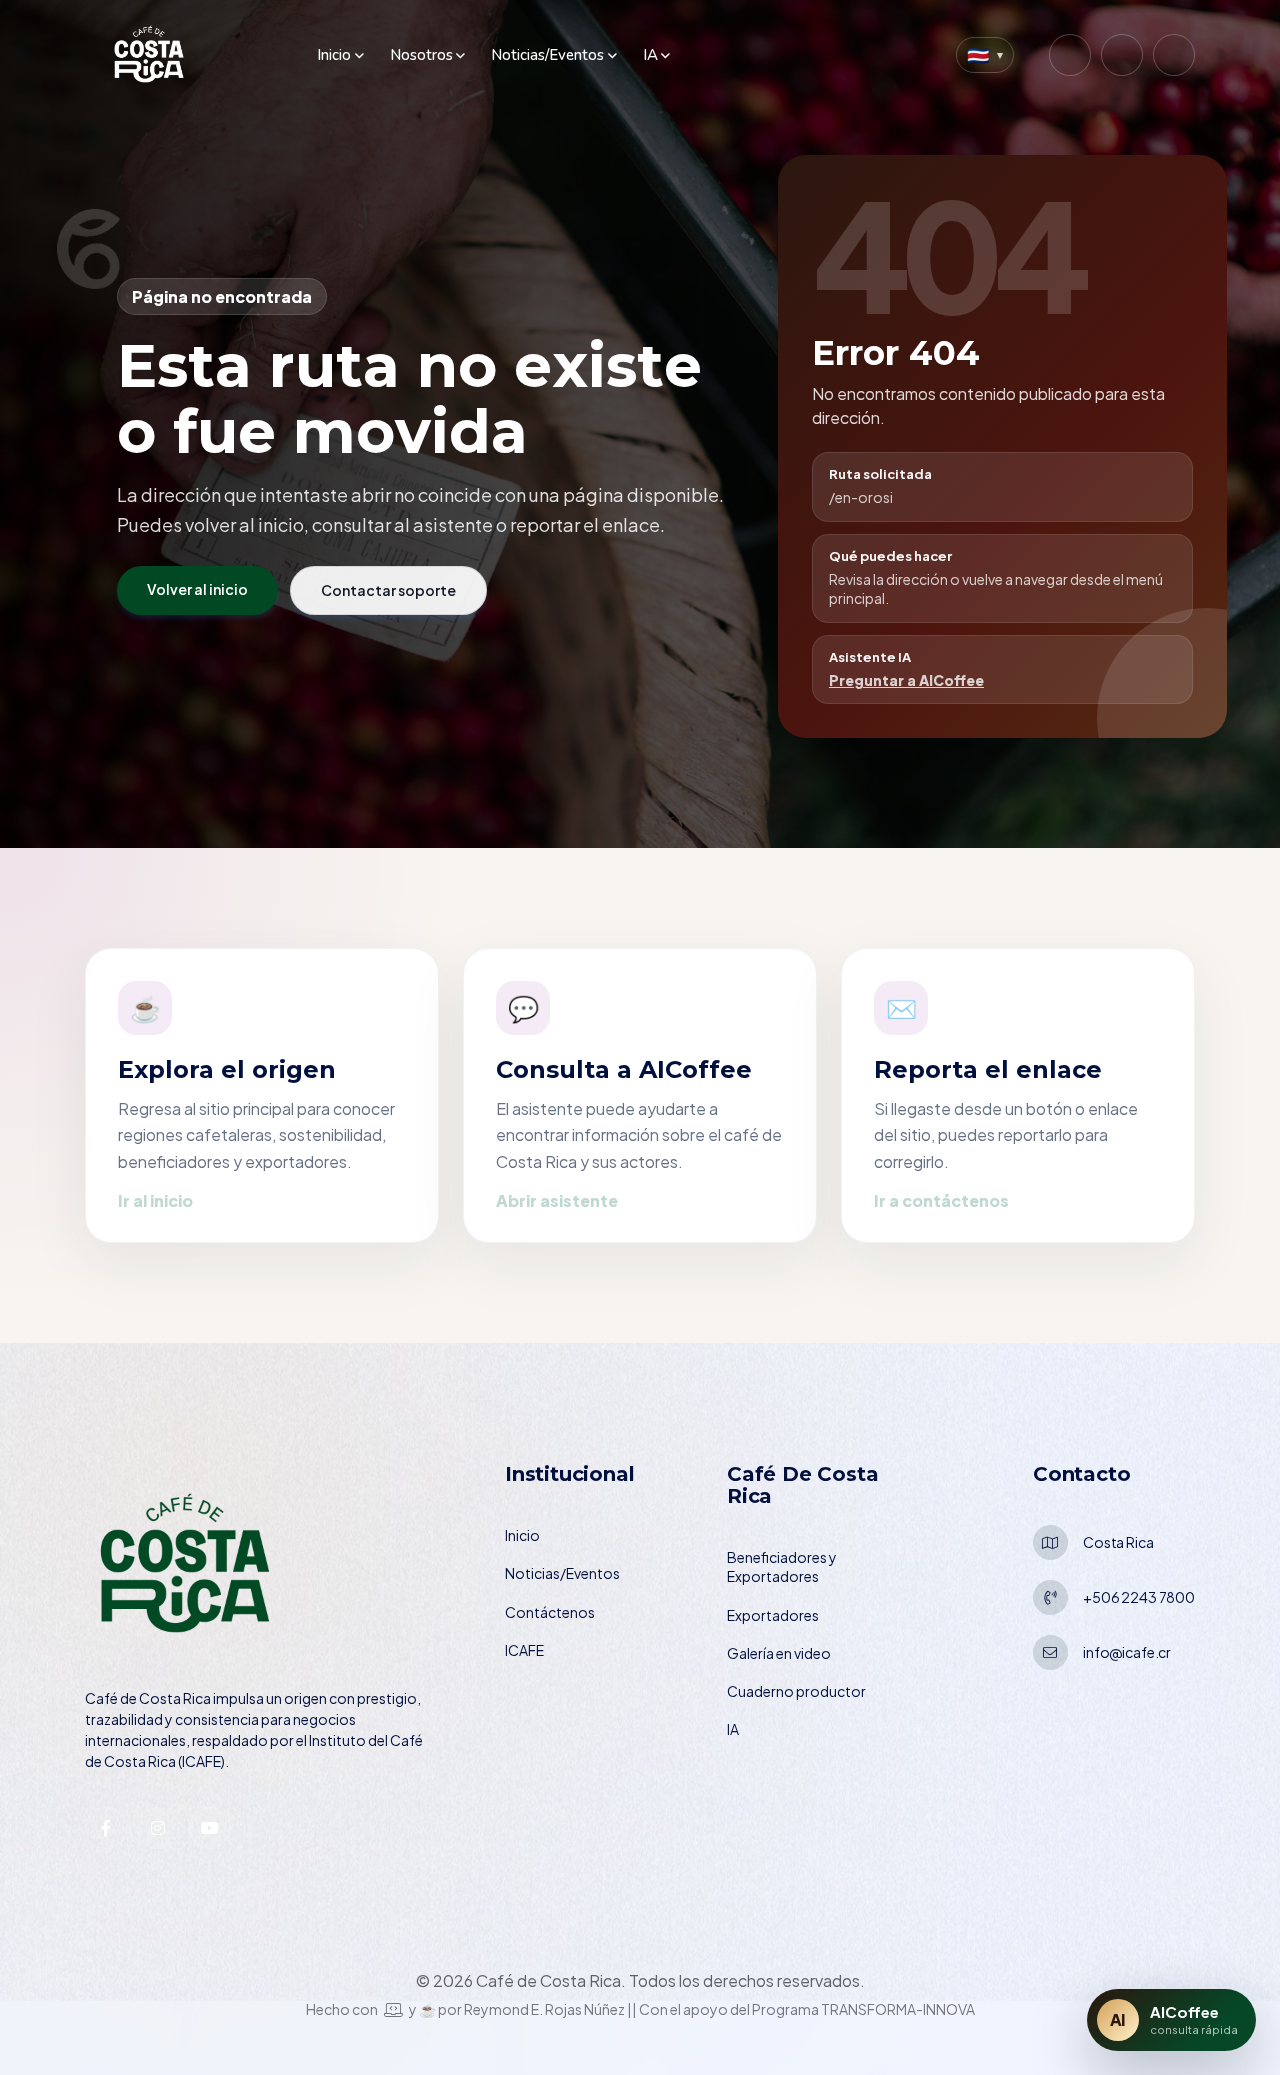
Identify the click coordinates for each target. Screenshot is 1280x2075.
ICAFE (524, 1650)
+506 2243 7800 (1139, 1597)
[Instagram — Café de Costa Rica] (1070, 55)
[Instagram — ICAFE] (158, 1828)
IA (650, 55)
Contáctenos (550, 1612)
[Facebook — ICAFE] (106, 1828)
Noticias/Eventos (547, 55)
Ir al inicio (155, 1200)
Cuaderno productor (796, 1691)
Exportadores (773, 1615)
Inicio (334, 55)
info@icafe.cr (1127, 1652)
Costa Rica (1118, 1542)
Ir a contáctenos (941, 1200)
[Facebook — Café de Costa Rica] (1122, 55)
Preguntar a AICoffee (906, 680)
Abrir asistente (557, 1200)
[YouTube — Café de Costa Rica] (1174, 55)
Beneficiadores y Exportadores (782, 1566)
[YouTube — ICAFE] (210, 1828)
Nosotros (421, 55)
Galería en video (779, 1653)
